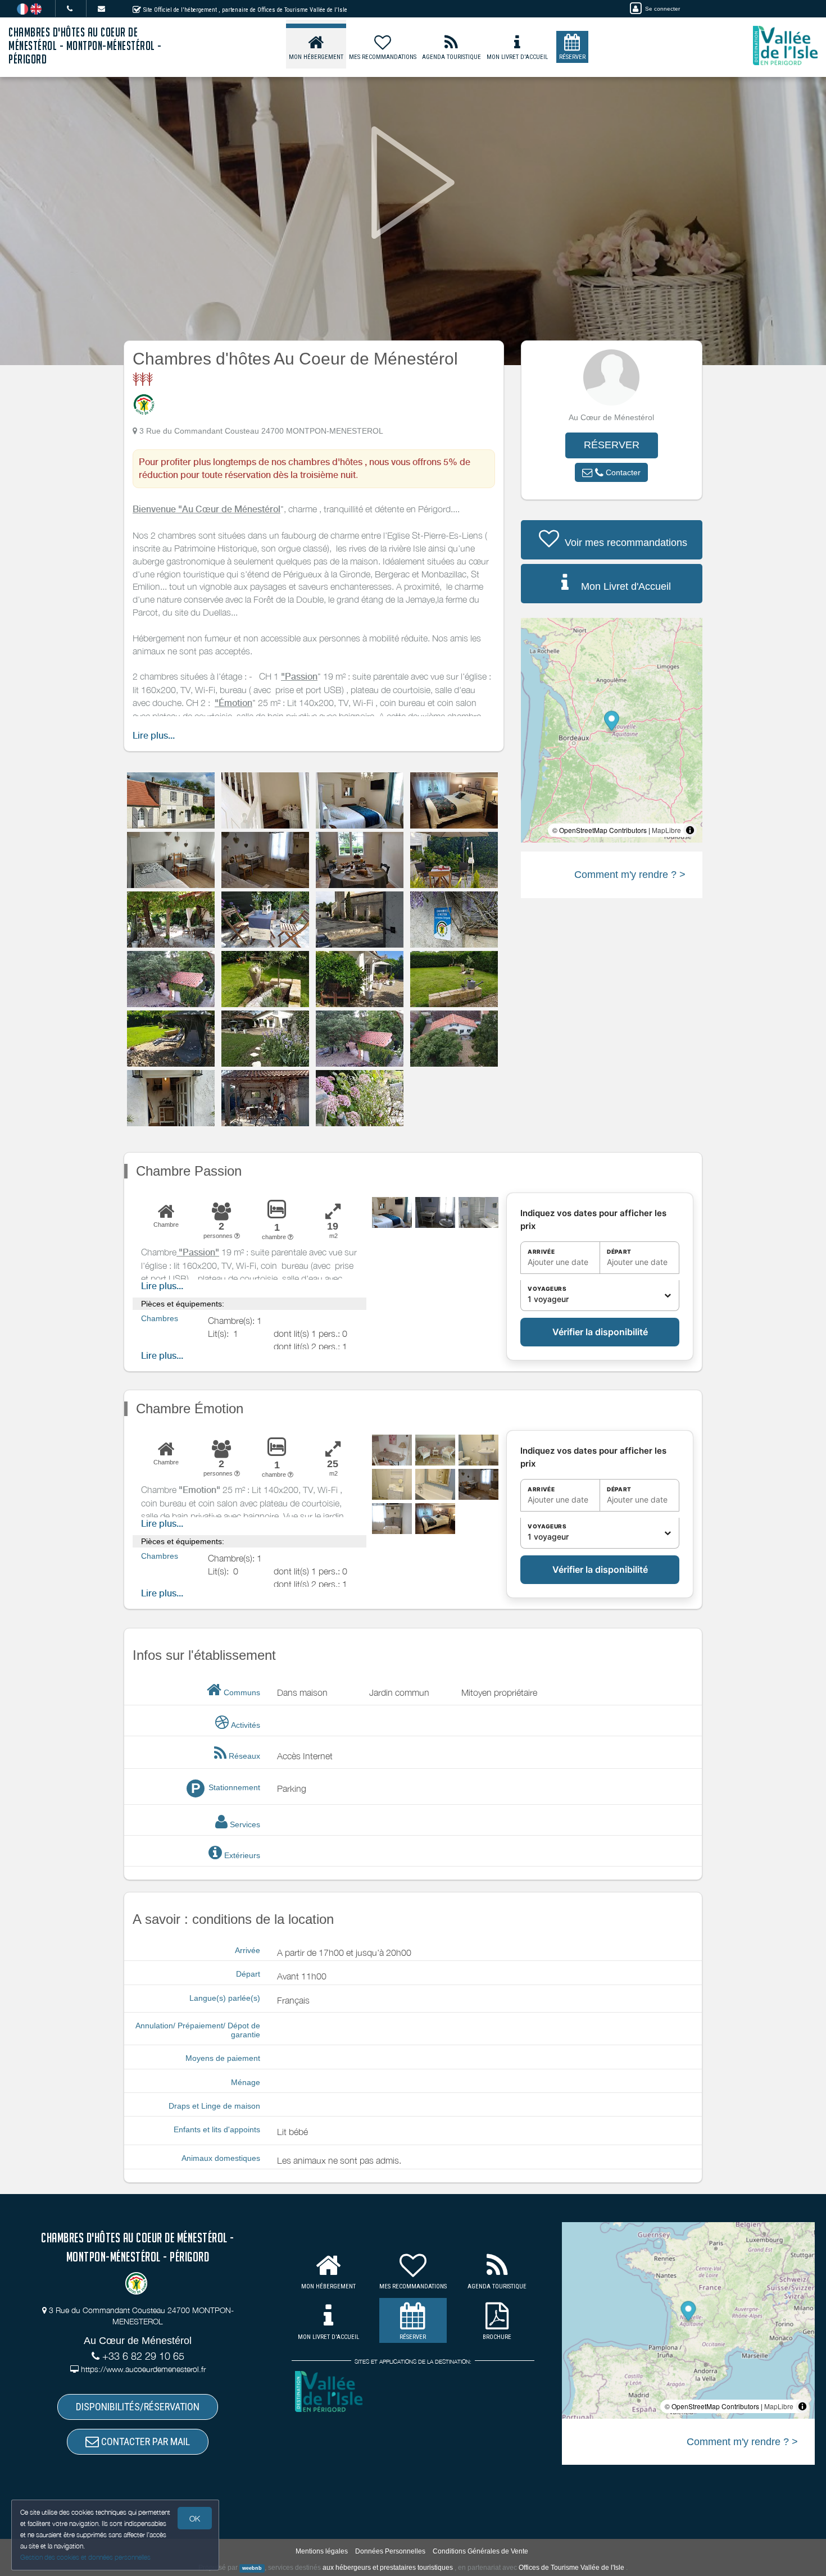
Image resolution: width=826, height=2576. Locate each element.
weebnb (252, 2568)
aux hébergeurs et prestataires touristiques (388, 2568)
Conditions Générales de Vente (480, 2551)
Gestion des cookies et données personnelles (85, 2557)
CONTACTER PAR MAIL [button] (144, 2441)
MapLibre (666, 830)
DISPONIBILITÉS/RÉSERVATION (138, 2407)
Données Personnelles (390, 2551)
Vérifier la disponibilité (600, 1332)
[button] (611, 472)
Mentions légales (322, 2551)
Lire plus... (154, 736)
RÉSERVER (612, 445)
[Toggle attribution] (690, 830)
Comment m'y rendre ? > (630, 875)
